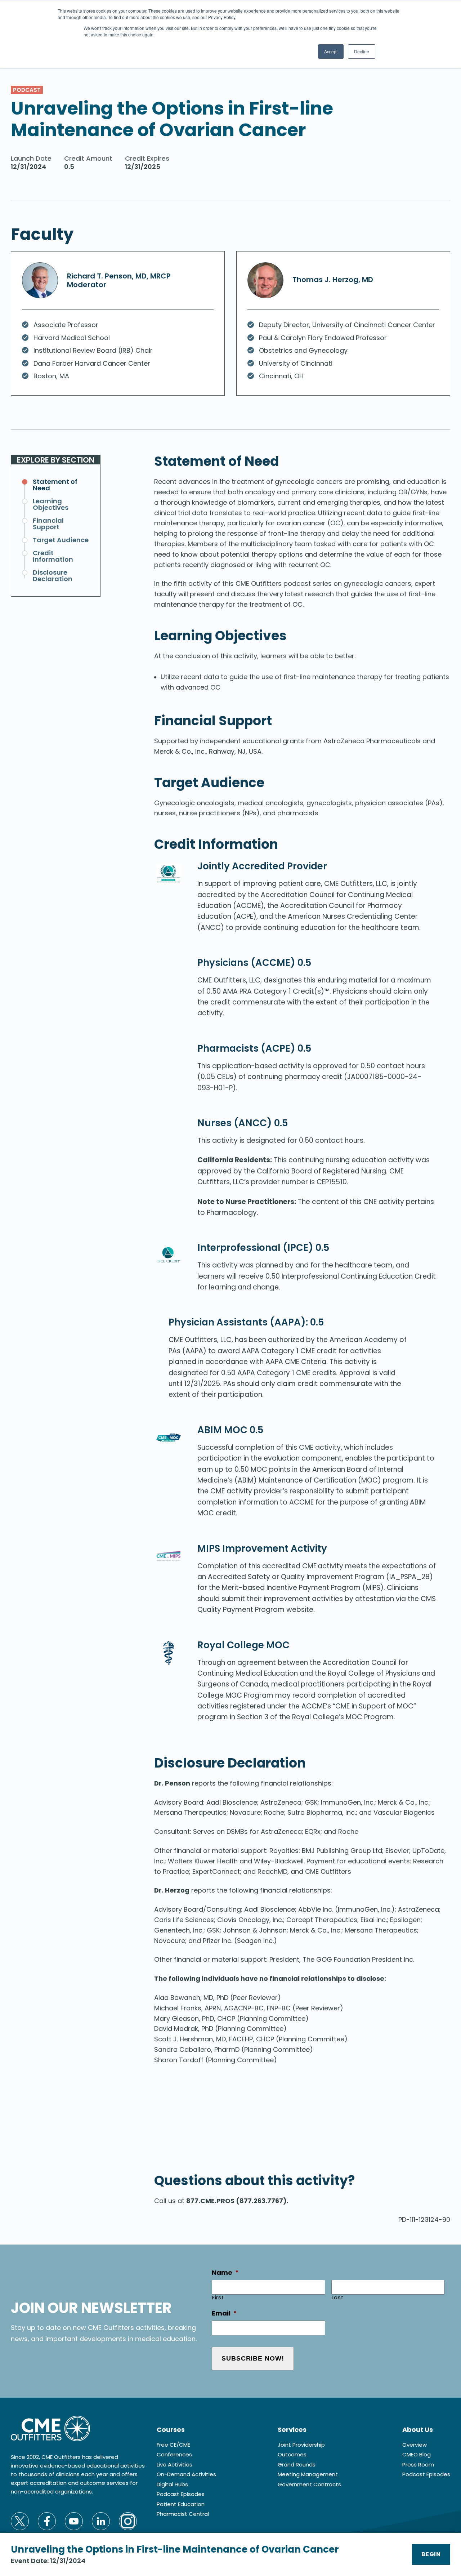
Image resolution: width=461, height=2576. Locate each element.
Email (224, 2313)
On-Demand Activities (186, 2474)
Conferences (174, 2454)
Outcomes (292, 2454)
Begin (431, 2554)
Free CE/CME (173, 2445)
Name (225, 2272)
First (218, 2298)
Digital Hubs (172, 2484)
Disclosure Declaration (53, 576)
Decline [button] (362, 51)
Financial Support (48, 524)
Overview (415, 2445)
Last (338, 2298)
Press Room (418, 2464)
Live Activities (174, 2464)
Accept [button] (331, 51)
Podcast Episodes (181, 2494)
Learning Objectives (51, 504)
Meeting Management (308, 2474)
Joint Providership (301, 2445)
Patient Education (181, 2504)
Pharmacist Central (183, 2514)
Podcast (27, 90)
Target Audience (61, 540)
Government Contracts (309, 2484)
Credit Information (53, 556)
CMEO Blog (417, 2454)
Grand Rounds (297, 2464)
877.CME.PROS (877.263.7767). (237, 2201)
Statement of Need (55, 485)
